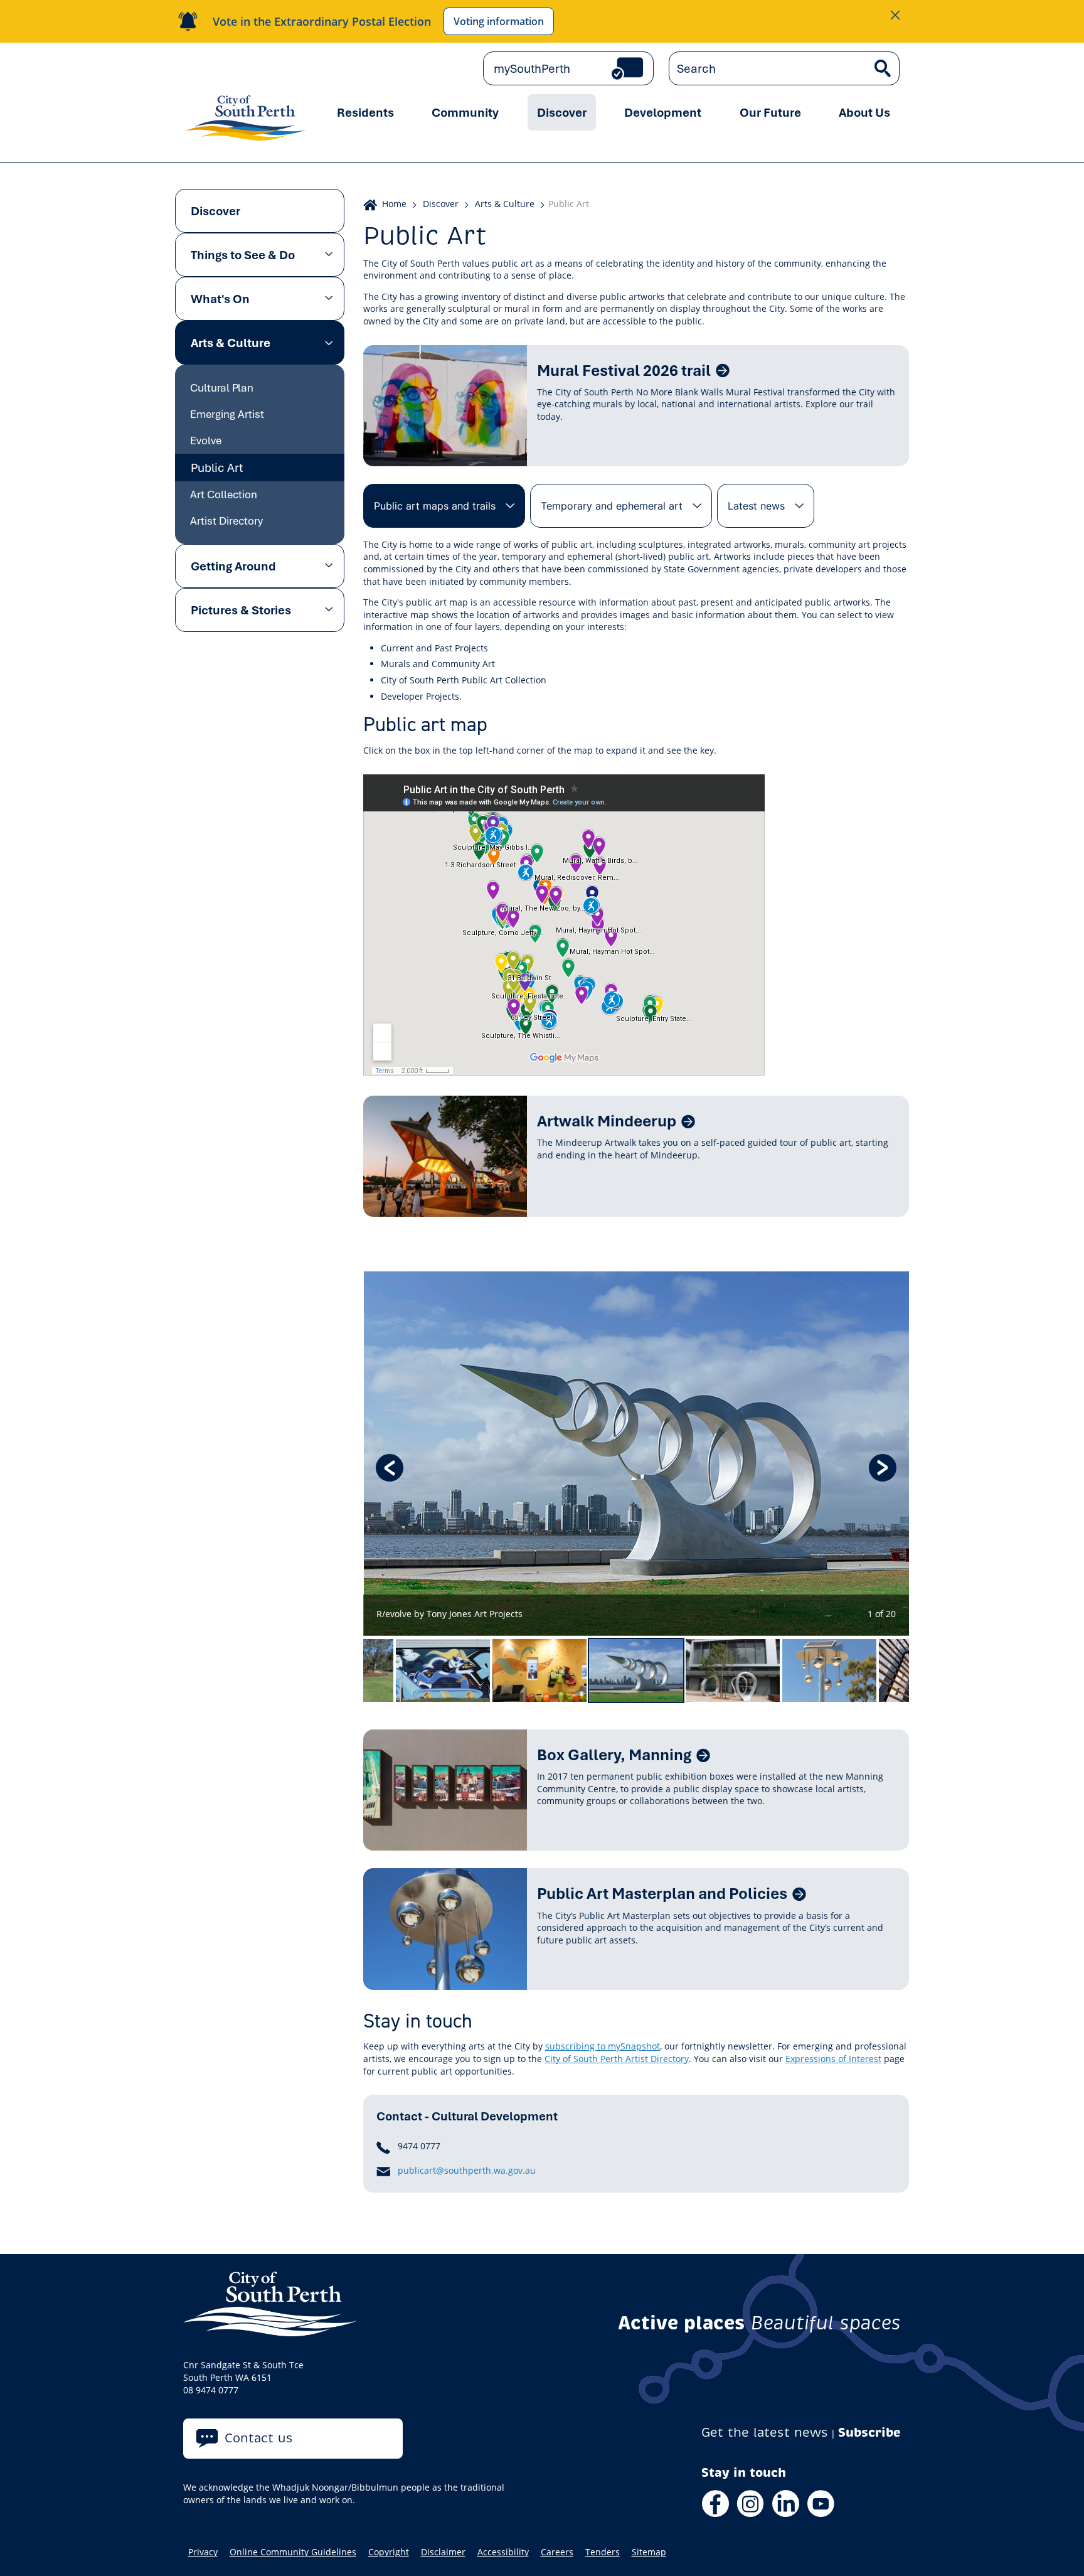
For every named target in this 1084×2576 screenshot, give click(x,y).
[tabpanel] (636, 878)
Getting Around (233, 566)
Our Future (770, 112)
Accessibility (503, 2552)
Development (663, 112)
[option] (636, 1454)
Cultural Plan (222, 387)
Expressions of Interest (833, 2059)
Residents (365, 112)
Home (394, 204)
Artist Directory (226, 521)
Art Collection (224, 494)
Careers (557, 2552)
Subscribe (869, 2433)
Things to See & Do (243, 255)
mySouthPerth (532, 68)
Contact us (259, 2438)
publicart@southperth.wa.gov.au (467, 2170)
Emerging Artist (227, 414)
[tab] (444, 506)
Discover (562, 112)
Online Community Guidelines (293, 2552)
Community (465, 112)
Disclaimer (443, 2552)
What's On (220, 299)
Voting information (499, 21)
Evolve (206, 440)
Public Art (217, 468)
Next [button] (883, 1468)
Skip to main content (237, 69)
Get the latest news (765, 2433)
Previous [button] (390, 1468)
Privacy (203, 2552)
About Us (864, 112)
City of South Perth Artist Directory (617, 2059)
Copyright (389, 2552)
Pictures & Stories (241, 610)
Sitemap (649, 2552)
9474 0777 (419, 2146)
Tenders (603, 2552)
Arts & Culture (231, 343)
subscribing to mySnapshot (603, 2046)
